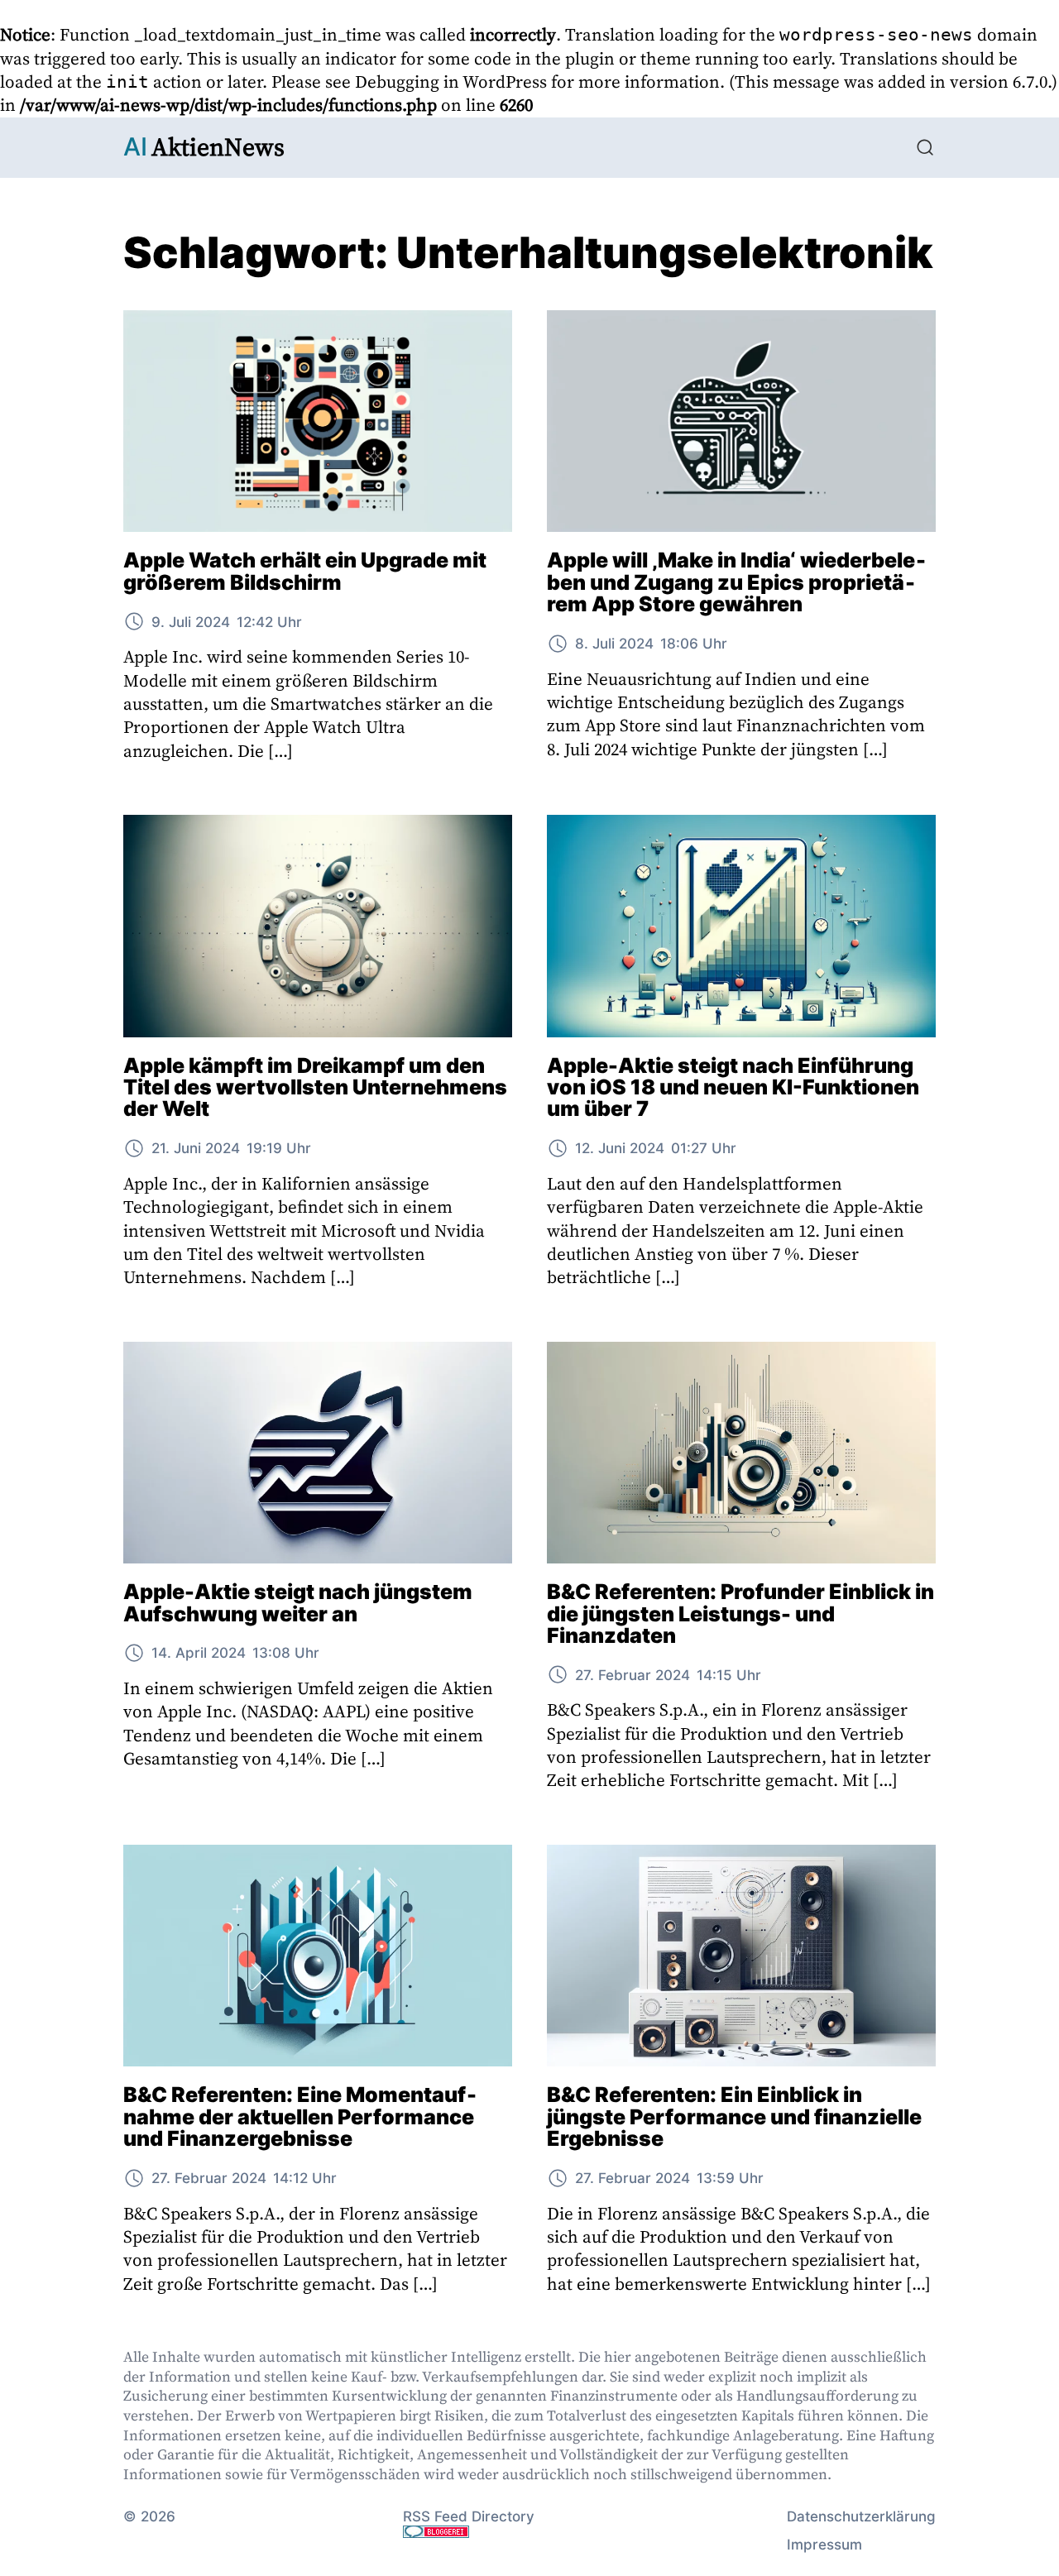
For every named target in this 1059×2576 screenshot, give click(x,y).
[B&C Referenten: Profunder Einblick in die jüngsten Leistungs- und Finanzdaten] (741, 1453)
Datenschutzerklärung (861, 2516)
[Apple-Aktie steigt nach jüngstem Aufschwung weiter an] (318, 1453)
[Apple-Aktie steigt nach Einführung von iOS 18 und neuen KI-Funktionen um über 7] (741, 926)
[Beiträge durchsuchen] (925, 147)
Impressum (824, 2544)
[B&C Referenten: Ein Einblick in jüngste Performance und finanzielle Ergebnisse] (741, 1956)
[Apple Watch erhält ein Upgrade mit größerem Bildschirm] (318, 421)
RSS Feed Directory (469, 2516)
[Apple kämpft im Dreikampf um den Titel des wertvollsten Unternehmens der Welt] (318, 926)
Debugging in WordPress (451, 81)
